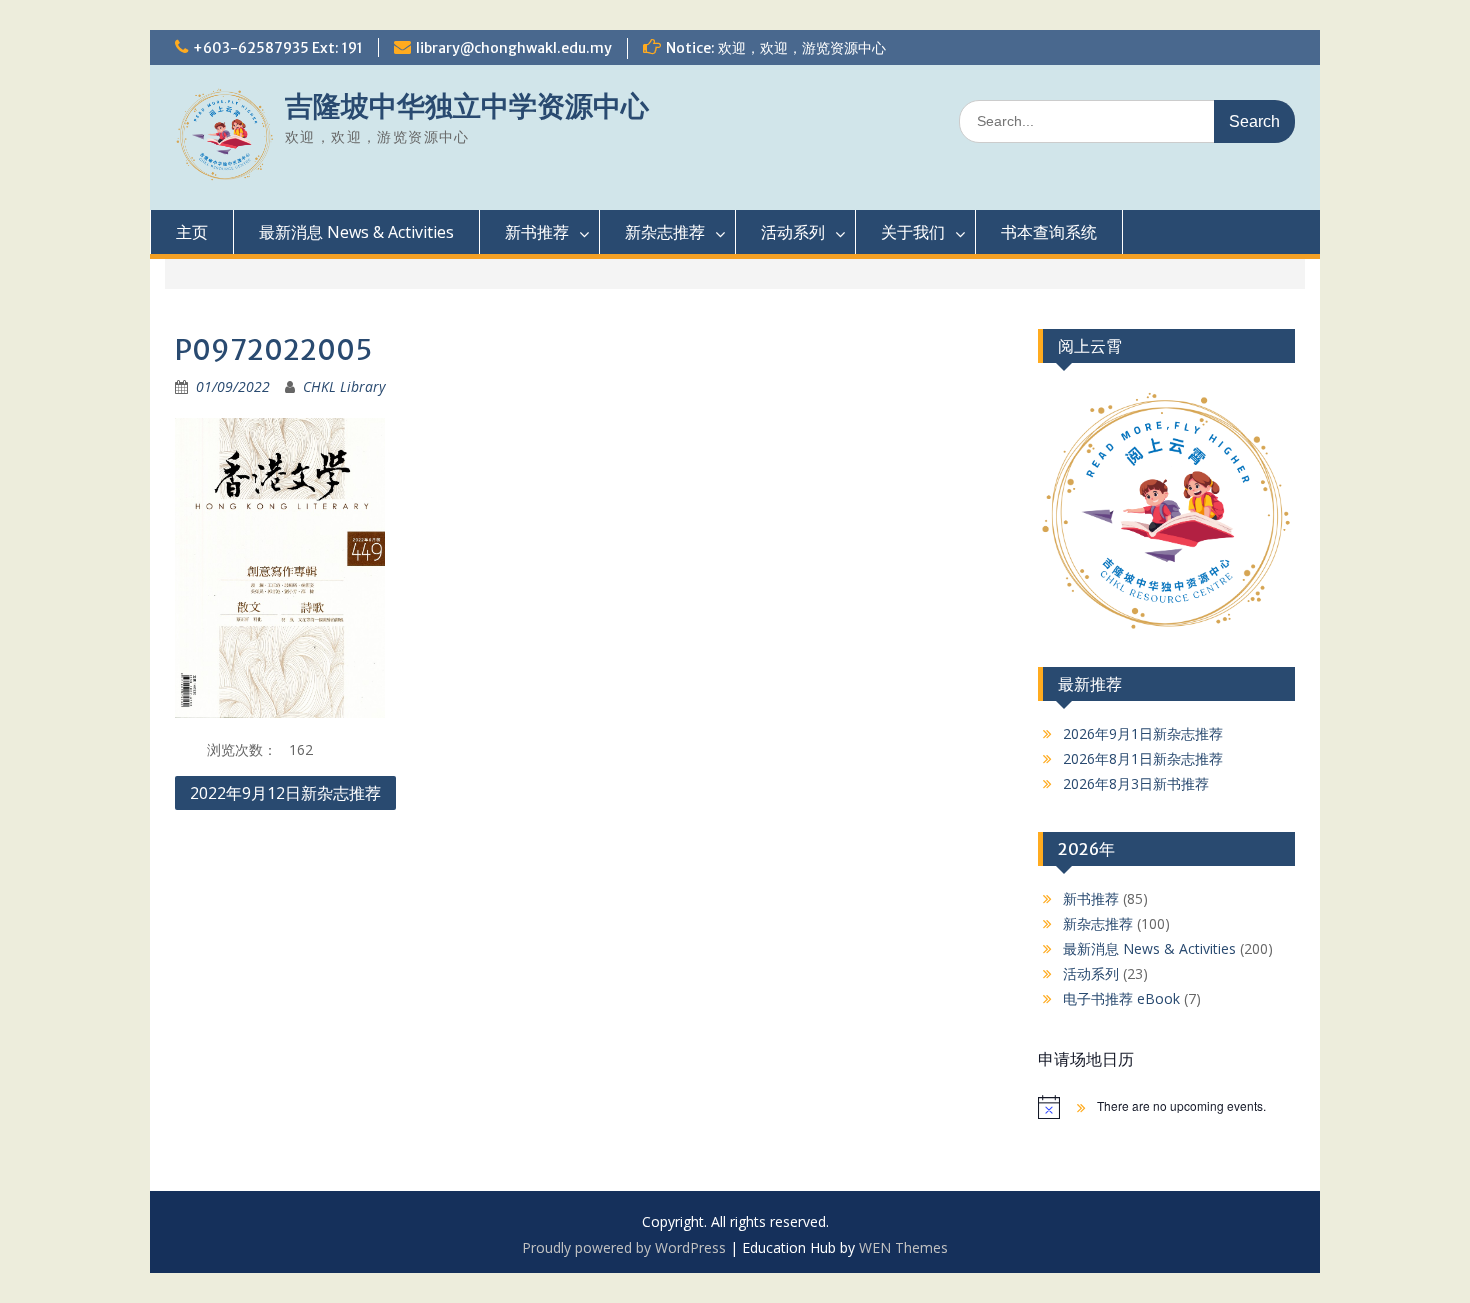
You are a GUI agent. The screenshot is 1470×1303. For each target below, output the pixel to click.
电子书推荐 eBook (1121, 998)
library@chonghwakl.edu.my (514, 48)
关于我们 (913, 232)
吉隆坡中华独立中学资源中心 (467, 106)
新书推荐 (537, 232)
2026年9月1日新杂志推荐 (1143, 733)
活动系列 (793, 232)
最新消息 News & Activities (356, 232)
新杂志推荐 (665, 232)
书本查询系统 (1049, 232)
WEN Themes (903, 1247)
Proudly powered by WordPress (624, 1247)
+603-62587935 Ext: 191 (278, 48)
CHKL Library (344, 386)
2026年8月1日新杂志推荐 (1143, 758)
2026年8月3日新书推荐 (1136, 783)
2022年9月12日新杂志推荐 (285, 793)
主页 (192, 232)
